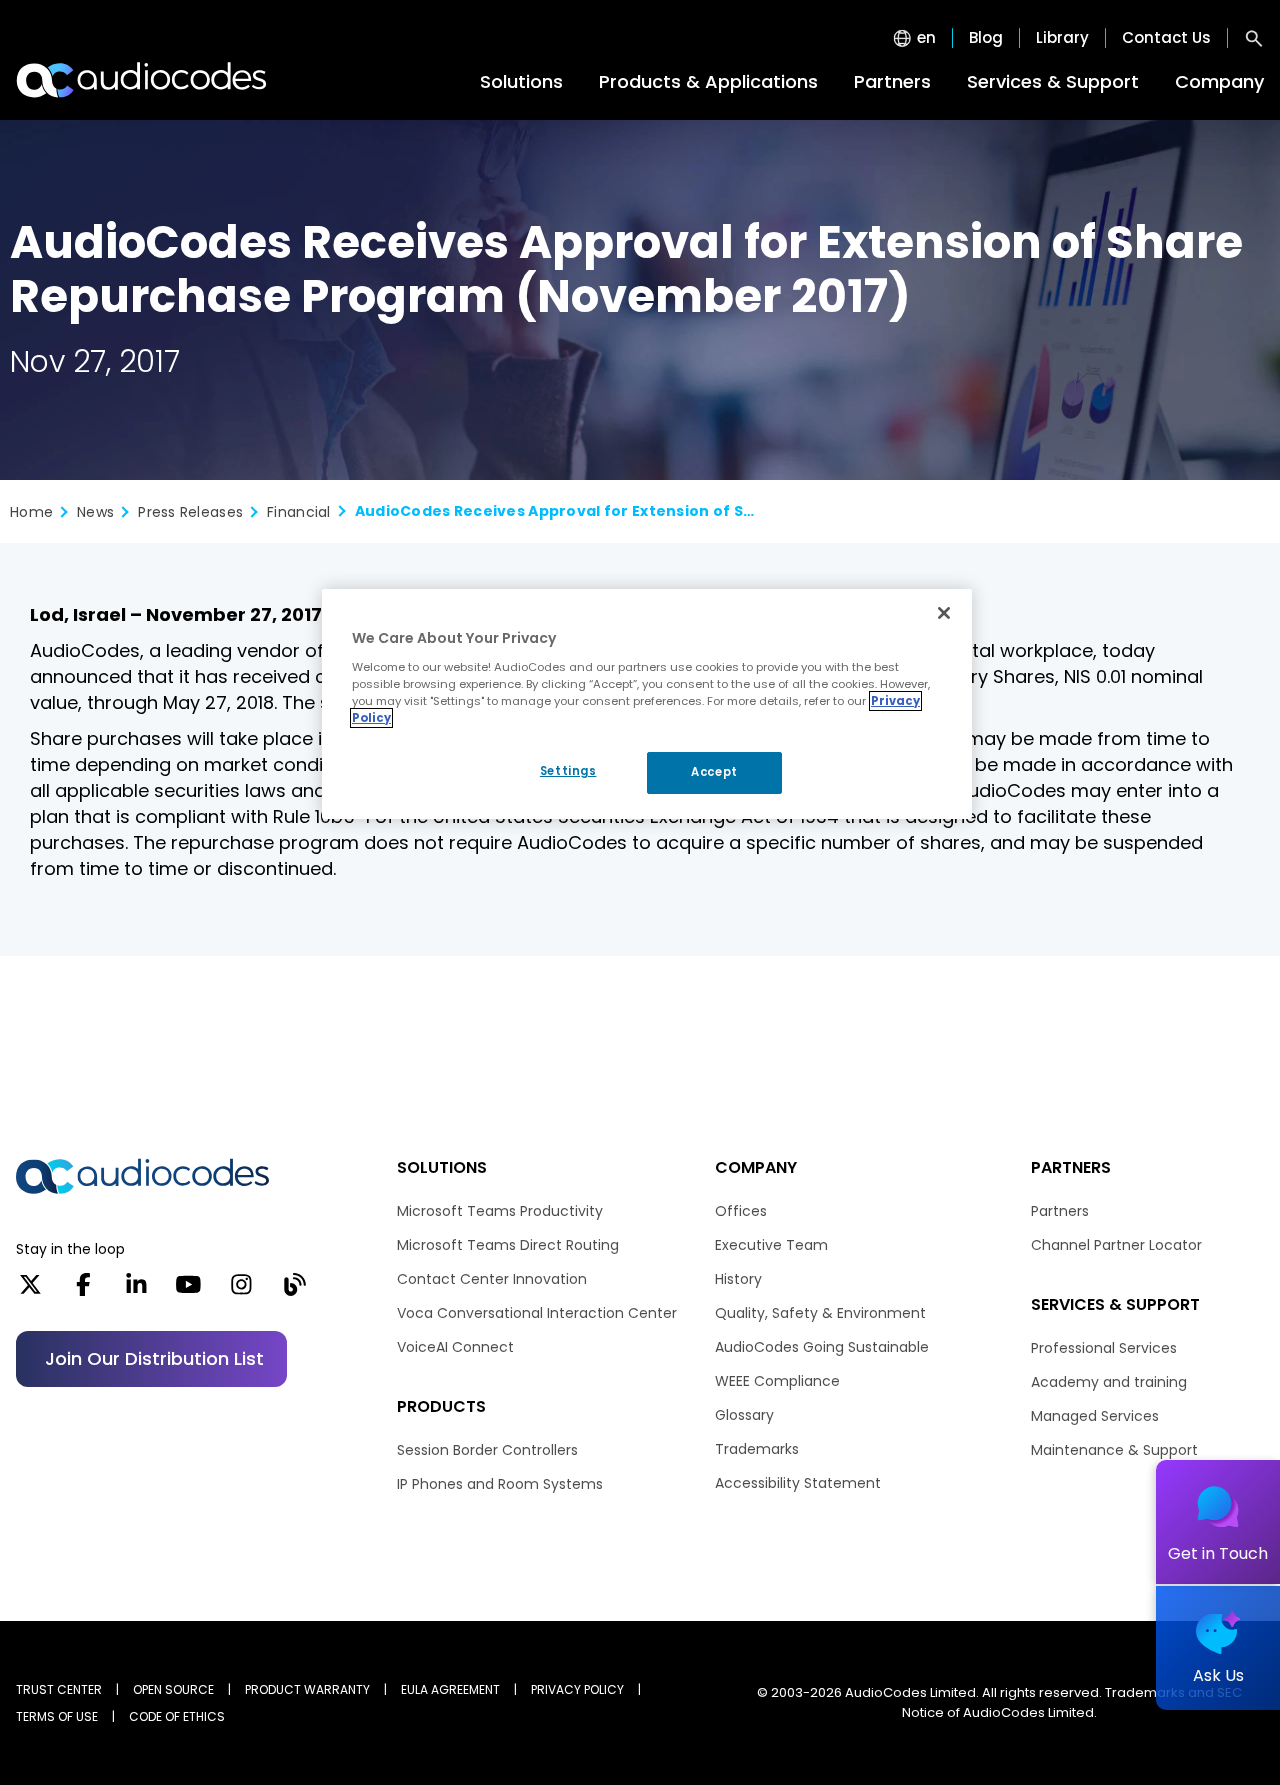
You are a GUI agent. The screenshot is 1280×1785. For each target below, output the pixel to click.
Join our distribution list (154, 1358)
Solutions (521, 81)
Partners (892, 81)
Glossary (744, 1415)
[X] (30, 1291)
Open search (1254, 38)
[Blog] (294, 1291)
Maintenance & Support (1114, 1450)
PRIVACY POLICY (577, 1689)
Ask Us (1218, 1675)
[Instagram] (241, 1291)
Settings (568, 771)
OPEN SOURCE (173, 1689)
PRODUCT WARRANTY (307, 1689)
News (95, 512)
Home (31, 512)
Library (1062, 38)
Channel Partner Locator (1116, 1245)
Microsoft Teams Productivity (500, 1211)
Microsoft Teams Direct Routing (508, 1245)
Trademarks (757, 1449)
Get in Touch (1218, 1553)
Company (1219, 81)
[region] (647, 704)
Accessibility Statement (798, 1483)
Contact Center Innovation (492, 1279)
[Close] (944, 613)
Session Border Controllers (487, 1450)
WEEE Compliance (777, 1381)
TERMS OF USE (57, 1716)
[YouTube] (188, 1291)
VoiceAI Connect (455, 1347)
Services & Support (1053, 81)
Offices (741, 1211)
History (738, 1279)
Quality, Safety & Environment (820, 1313)
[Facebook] (83, 1291)
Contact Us (1166, 38)
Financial (299, 512)
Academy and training (1109, 1382)
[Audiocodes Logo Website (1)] (142, 80)
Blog (986, 38)
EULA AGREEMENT (450, 1689)
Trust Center (59, 1689)
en (926, 38)
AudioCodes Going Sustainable (822, 1347)
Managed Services (1095, 1416)
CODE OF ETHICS (177, 1716)
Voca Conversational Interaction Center (537, 1313)
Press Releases (190, 512)
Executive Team (771, 1245)
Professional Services (1104, 1348)
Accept (714, 772)
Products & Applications (708, 81)
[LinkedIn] (136, 1291)
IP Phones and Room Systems (500, 1484)
